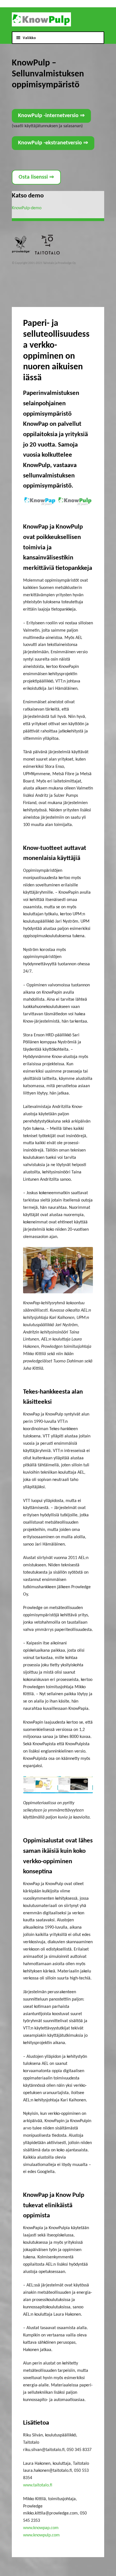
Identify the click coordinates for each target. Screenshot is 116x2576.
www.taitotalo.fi (38, 2485)
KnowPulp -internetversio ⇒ (51, 116)
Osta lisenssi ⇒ (36, 177)
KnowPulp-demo (27, 208)
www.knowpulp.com (41, 2535)
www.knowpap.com (41, 2528)
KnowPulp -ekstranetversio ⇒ (53, 143)
